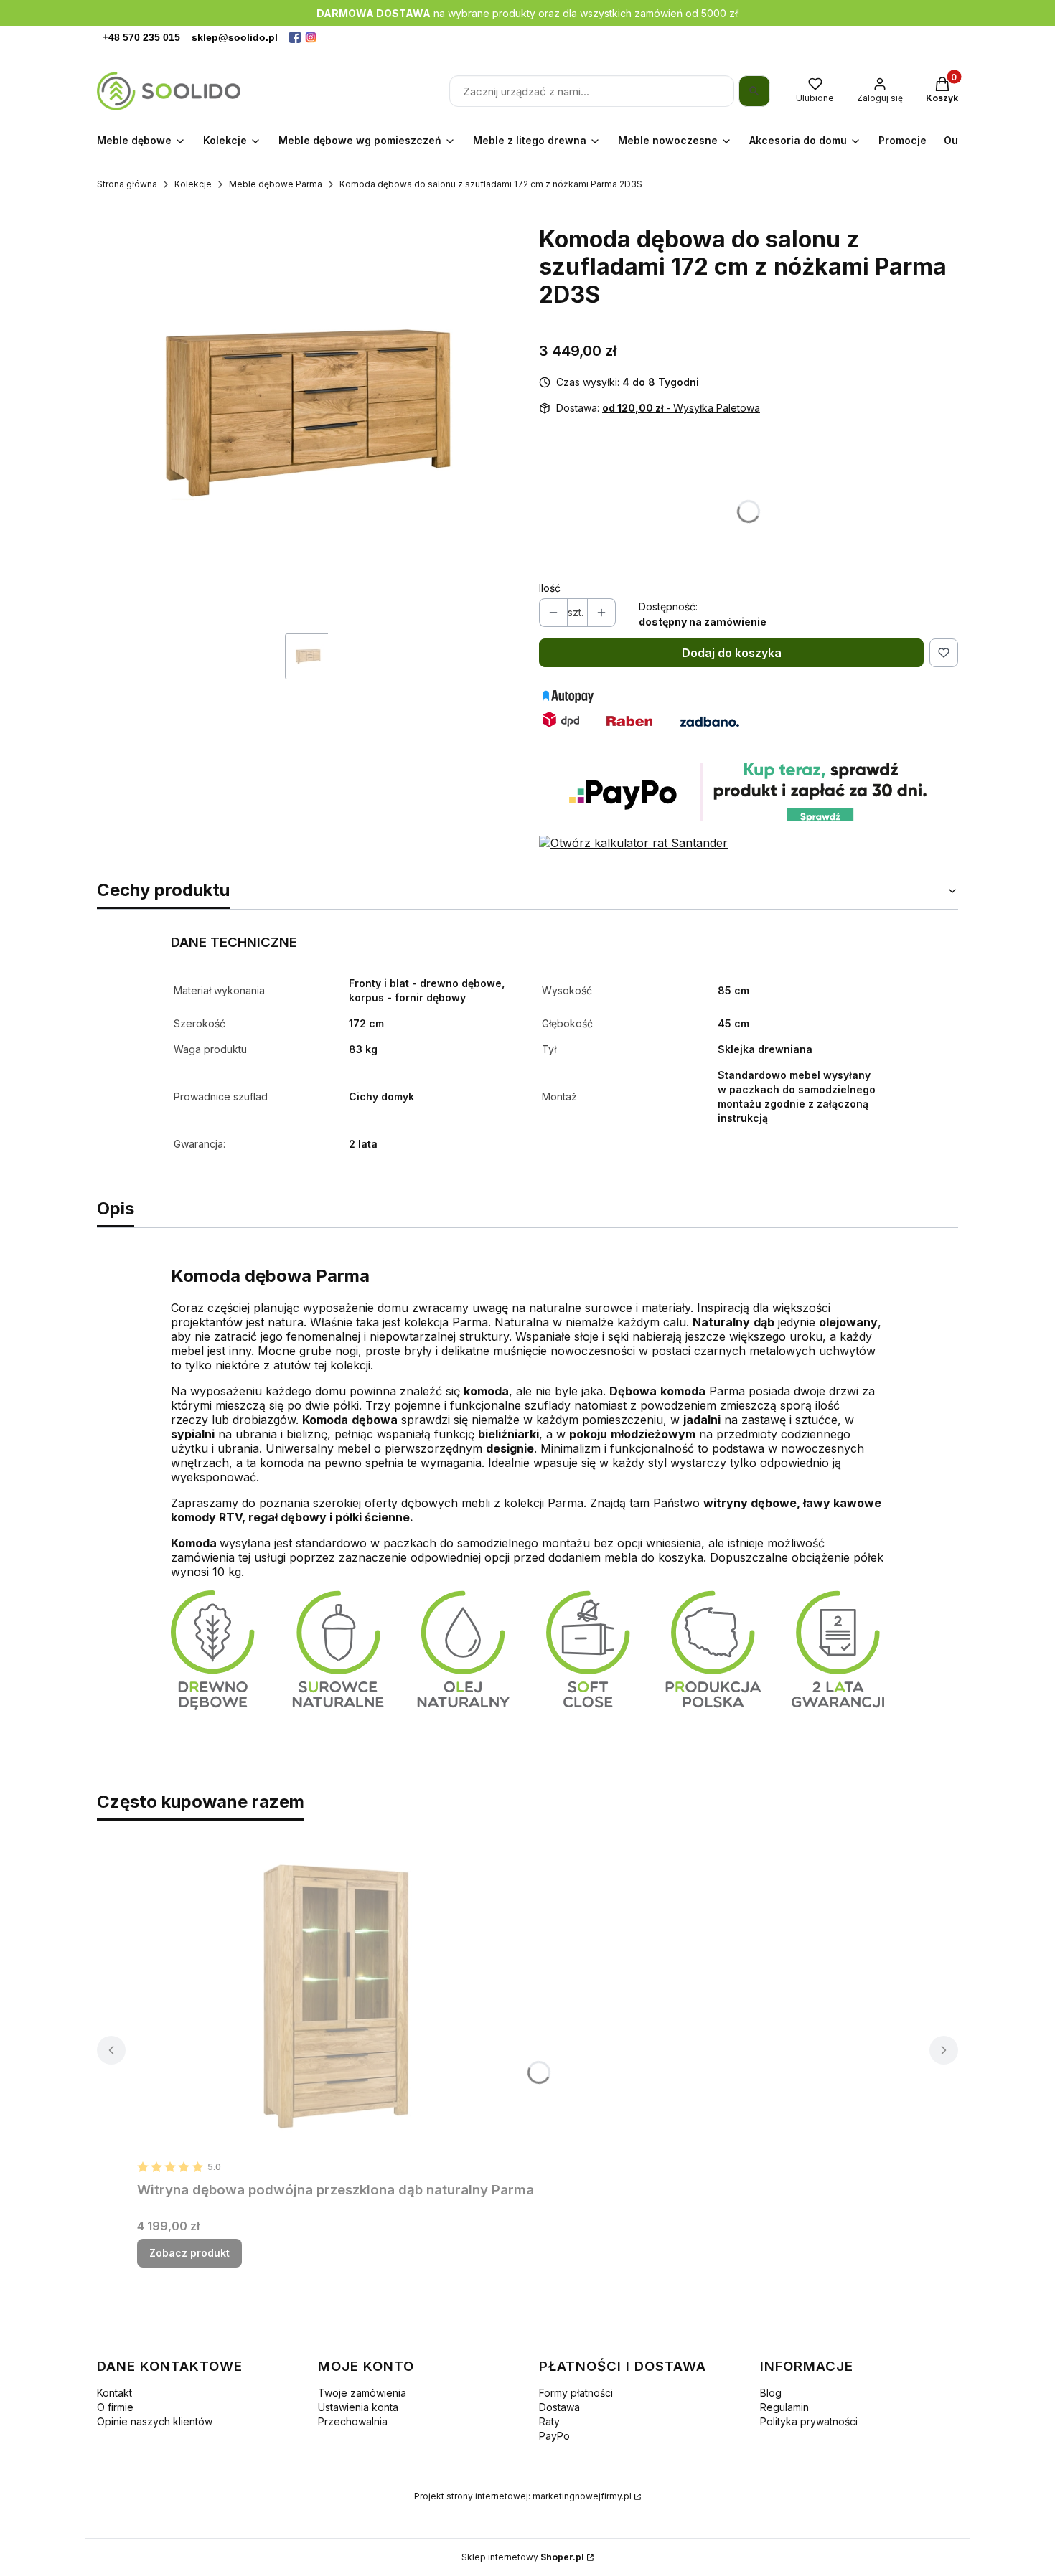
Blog (771, 2393)
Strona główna (127, 184)
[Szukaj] (754, 91)
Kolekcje (193, 184)
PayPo (554, 2436)
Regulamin (784, 2407)
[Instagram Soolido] (311, 37)
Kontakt (114, 2393)
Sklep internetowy (523, 2557)
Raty (549, 2421)
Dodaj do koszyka (732, 653)
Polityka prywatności (809, 2421)
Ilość (550, 588)
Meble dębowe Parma (276, 184)
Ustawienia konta (358, 2407)
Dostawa (559, 2407)
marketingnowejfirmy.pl (582, 2496)
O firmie (115, 2407)
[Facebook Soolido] (295, 37)
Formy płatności (576, 2393)
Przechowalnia (353, 2421)
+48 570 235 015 (141, 37)
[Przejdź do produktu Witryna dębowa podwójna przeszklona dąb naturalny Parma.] (336, 1994)
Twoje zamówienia (362, 2393)
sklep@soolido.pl (235, 37)
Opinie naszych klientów (155, 2421)
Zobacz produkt (189, 2253)
